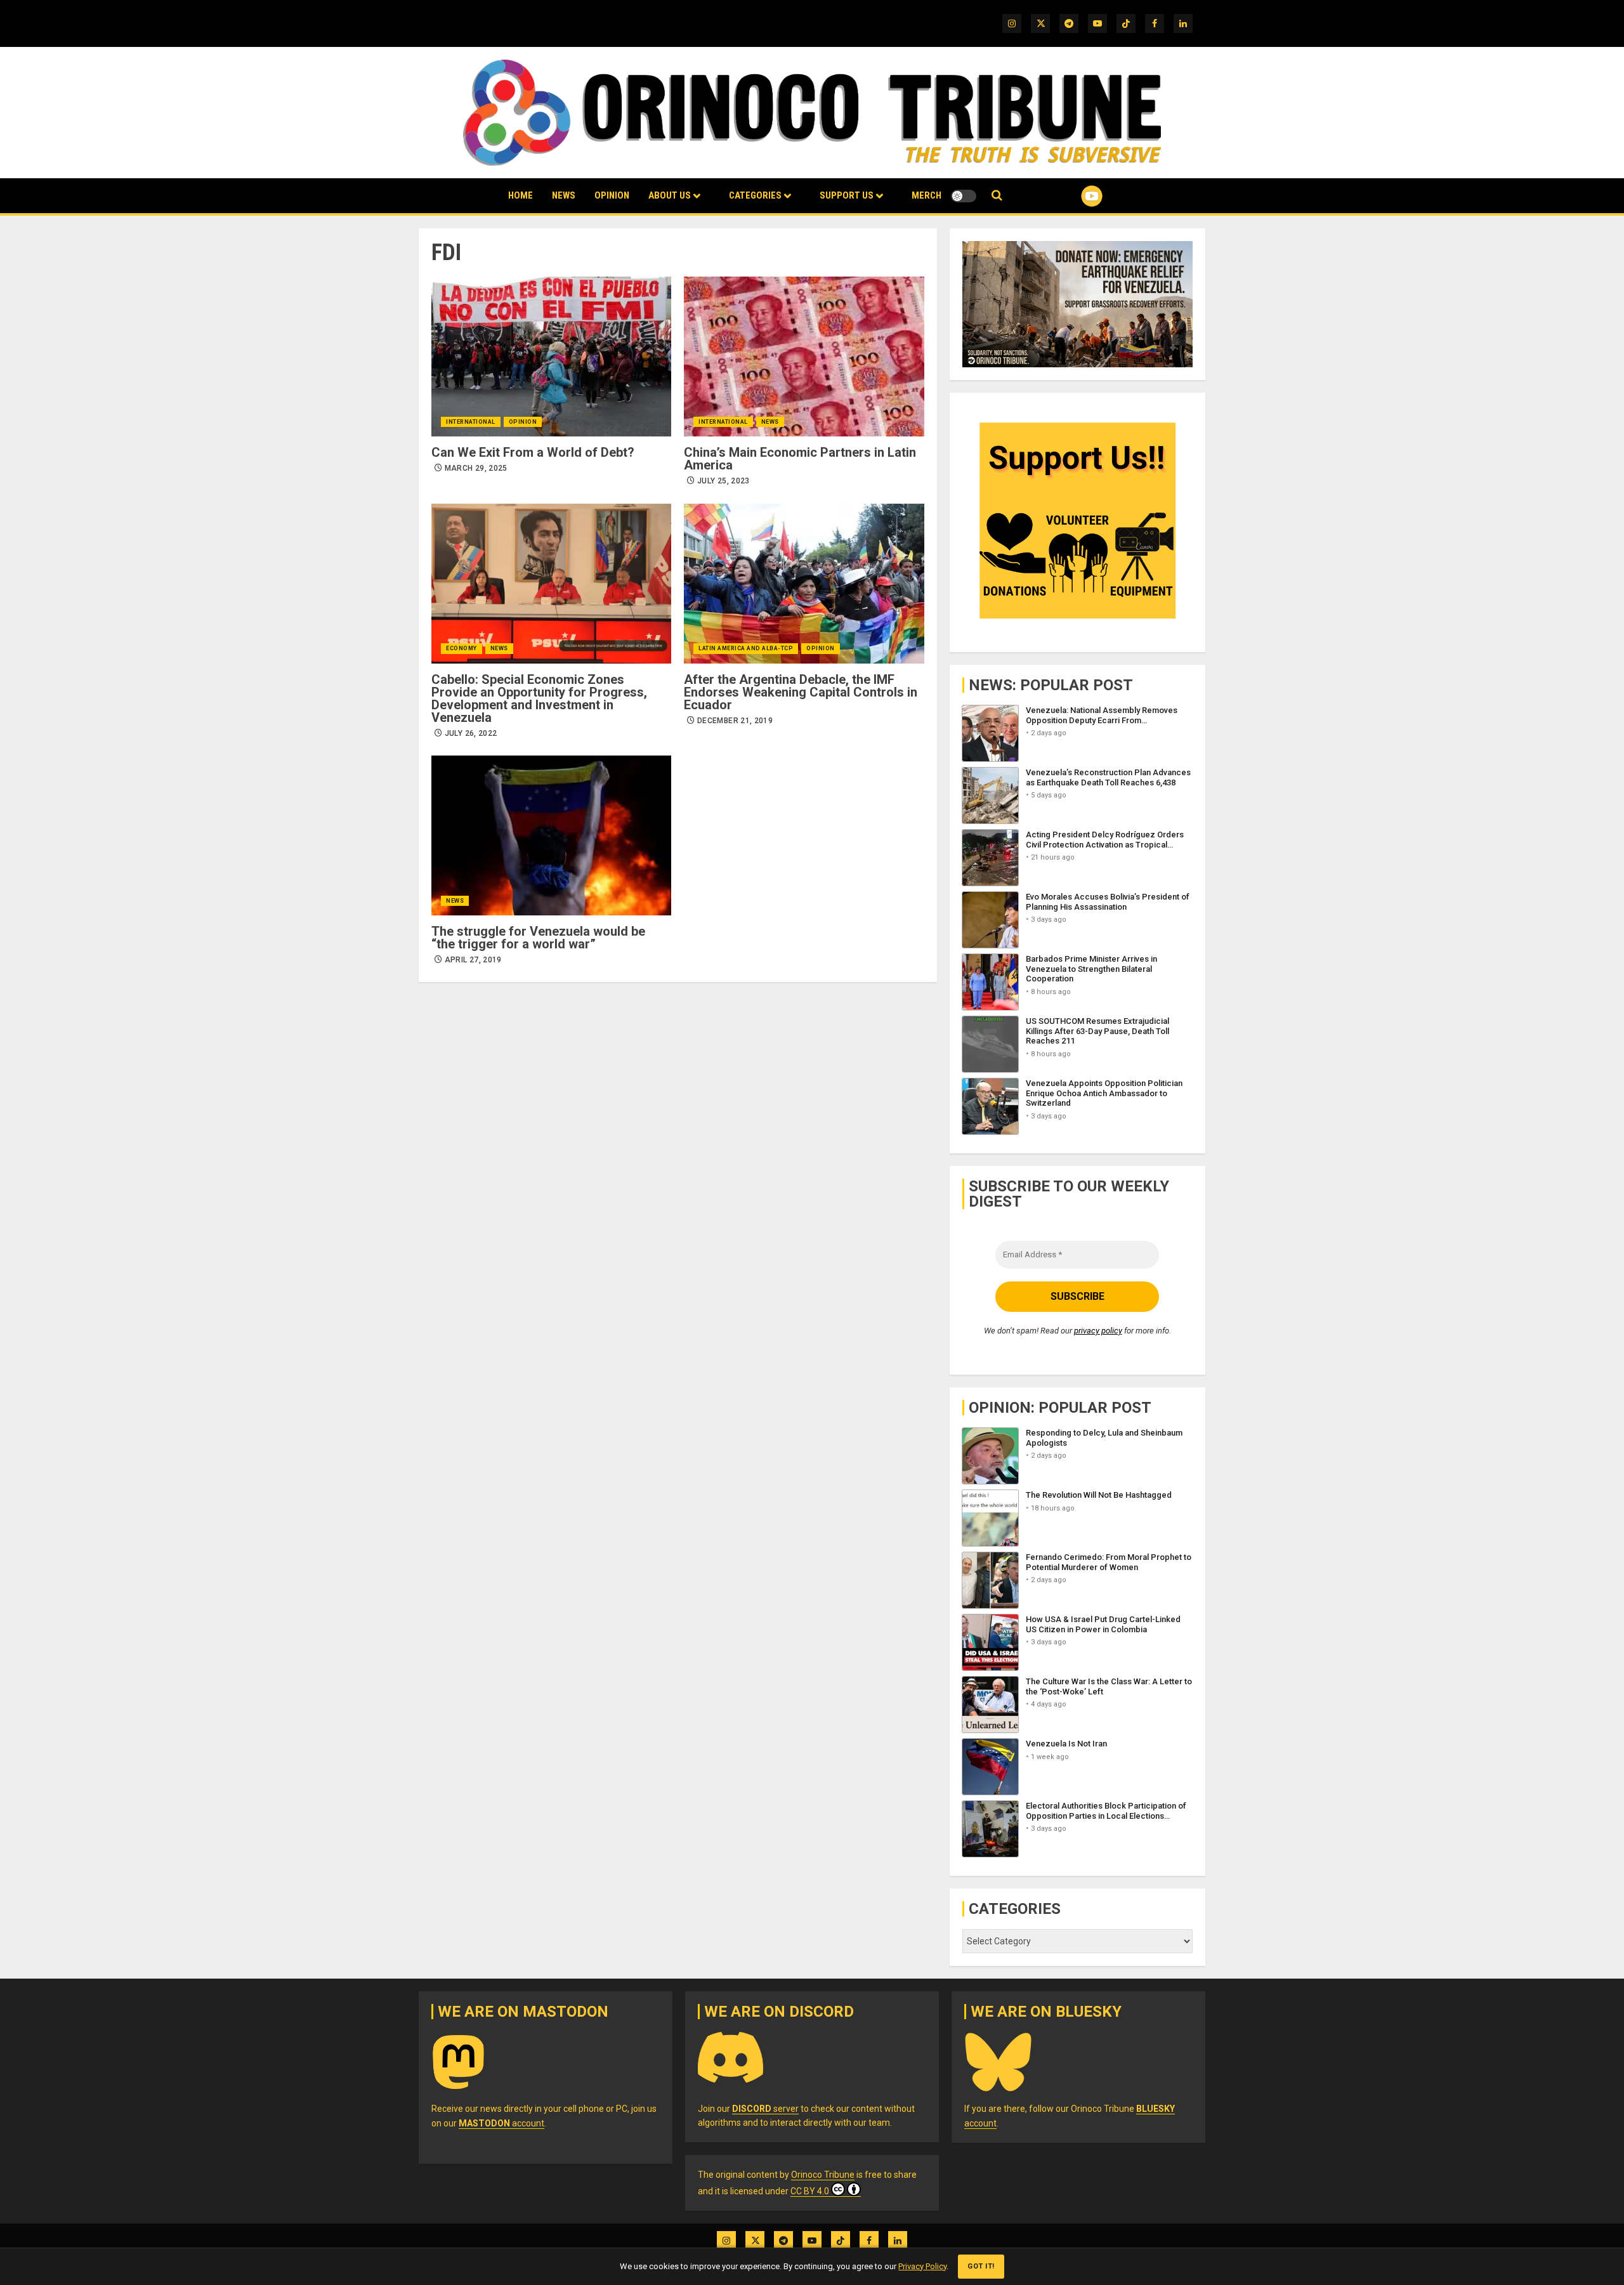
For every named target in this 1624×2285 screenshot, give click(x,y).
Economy (462, 648)
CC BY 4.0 (810, 2191)
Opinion (612, 195)
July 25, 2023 (724, 481)
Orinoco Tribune (823, 2175)
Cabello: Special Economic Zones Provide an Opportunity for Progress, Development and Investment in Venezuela (539, 698)
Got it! (981, 2266)
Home (521, 195)
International (471, 422)
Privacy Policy (922, 2266)
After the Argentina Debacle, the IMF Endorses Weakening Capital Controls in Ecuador (801, 692)
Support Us (847, 195)
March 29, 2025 (476, 468)
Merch (927, 195)
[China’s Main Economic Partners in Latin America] (804, 357)
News (564, 195)
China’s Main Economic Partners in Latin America (800, 459)
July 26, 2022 (471, 733)
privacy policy (1098, 1331)
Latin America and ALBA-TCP (746, 648)
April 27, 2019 (473, 960)
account (501, 2123)
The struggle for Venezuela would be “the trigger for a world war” (538, 938)
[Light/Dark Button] (964, 196)
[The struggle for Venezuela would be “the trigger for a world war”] (551, 835)
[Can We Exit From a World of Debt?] (551, 357)
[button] (997, 196)
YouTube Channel (1071, 196)
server (765, 2109)
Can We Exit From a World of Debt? (533, 452)
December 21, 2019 (735, 721)
